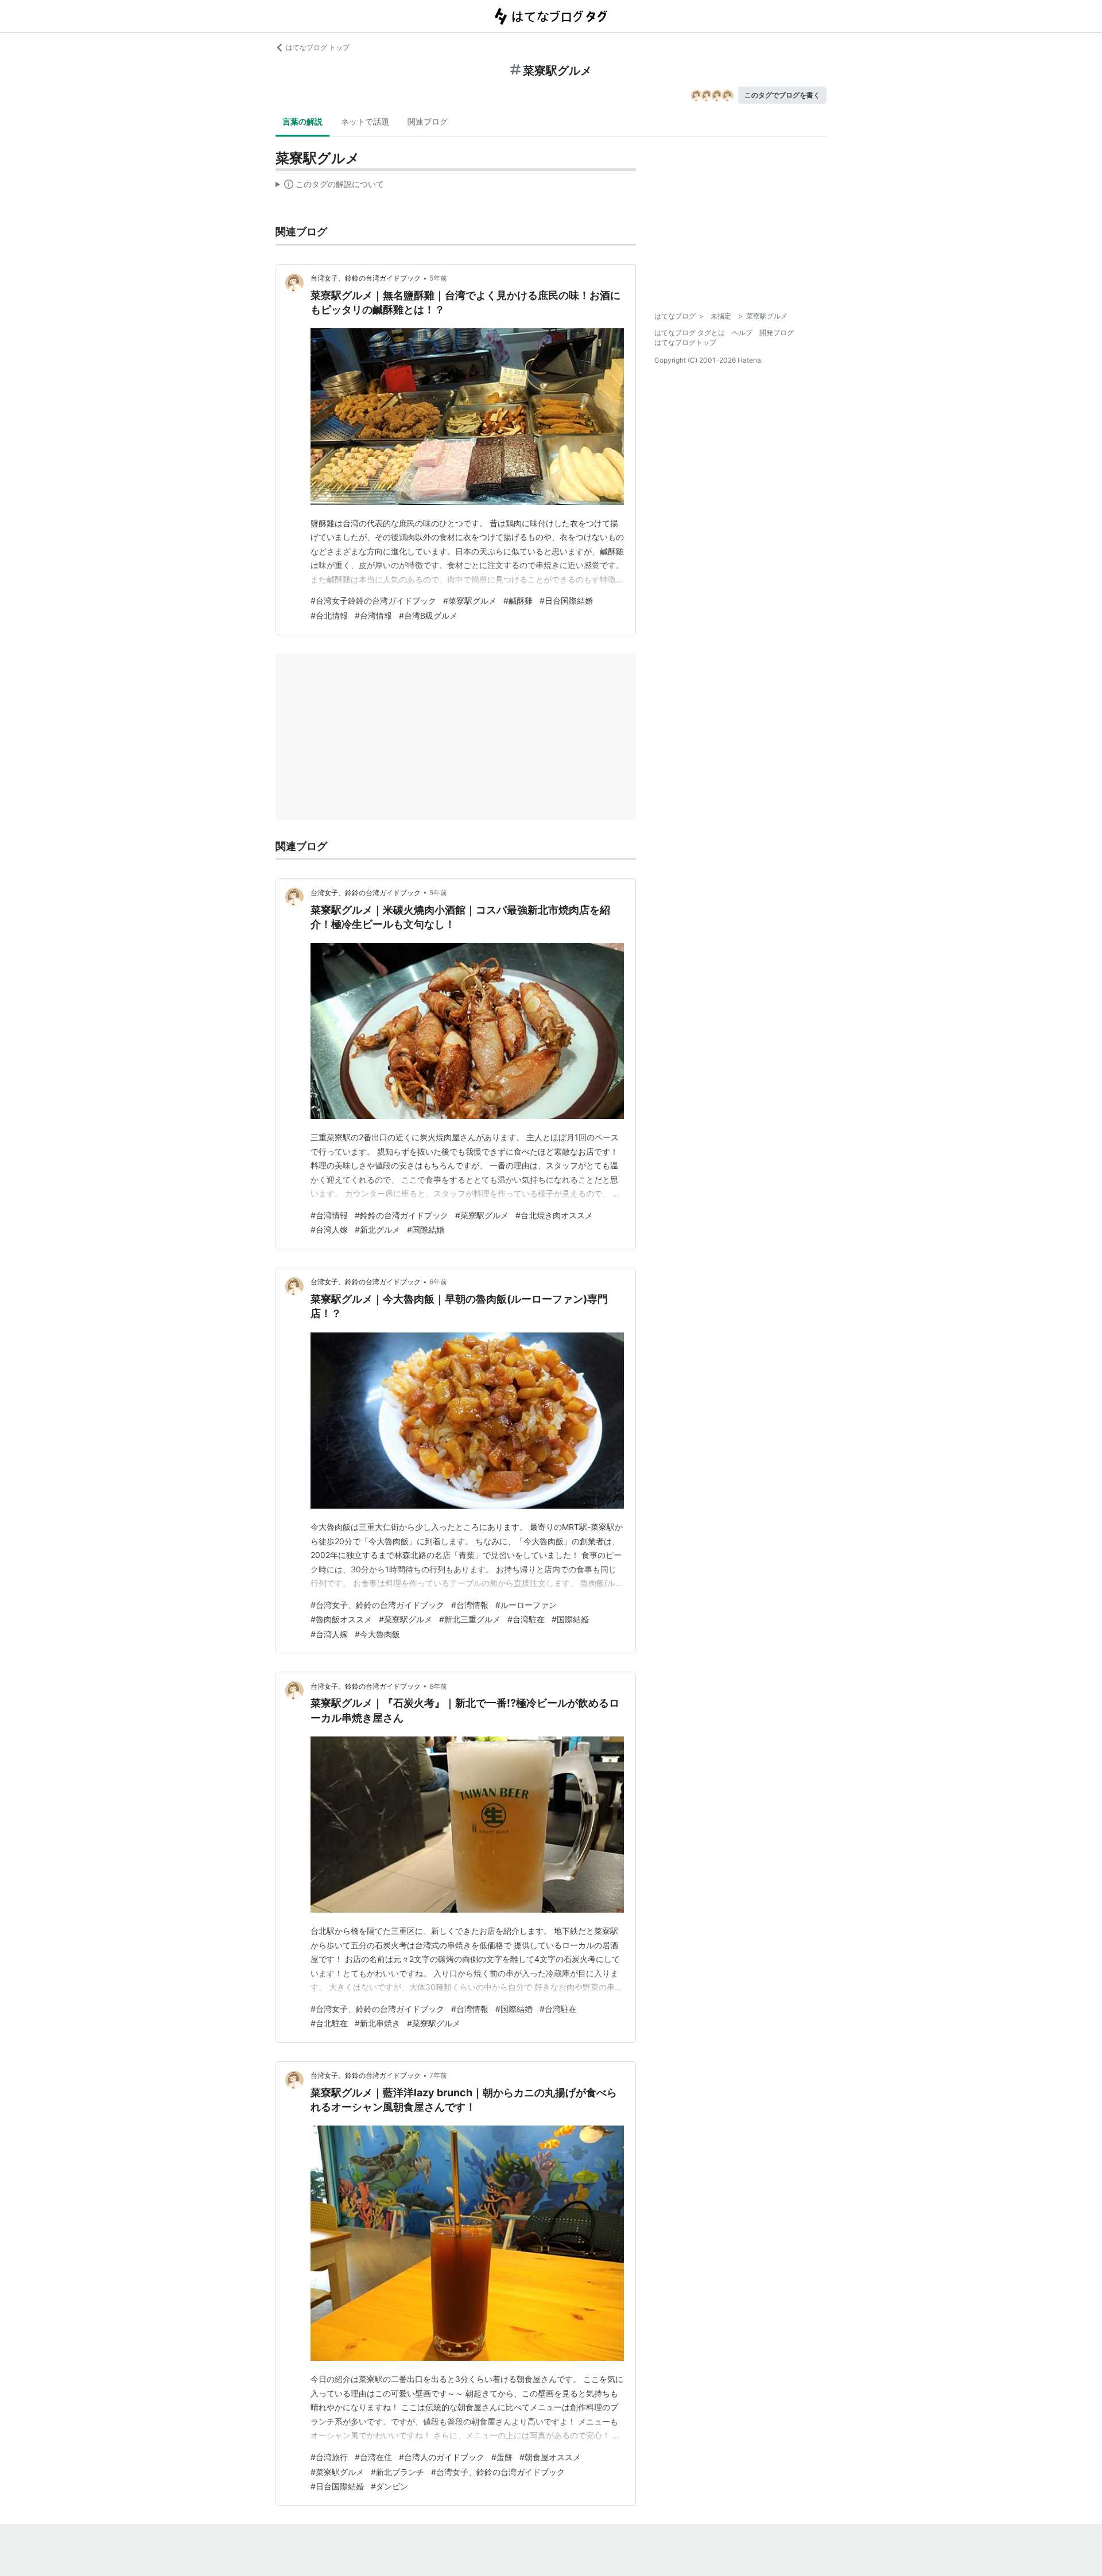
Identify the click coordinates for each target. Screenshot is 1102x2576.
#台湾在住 (373, 2457)
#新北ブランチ (397, 2472)
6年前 (438, 1282)
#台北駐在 (329, 2023)
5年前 (438, 278)
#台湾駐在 (526, 1619)
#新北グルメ (377, 1229)
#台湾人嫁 (329, 1229)
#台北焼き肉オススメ (554, 1215)
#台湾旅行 (329, 2457)
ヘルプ (742, 333)
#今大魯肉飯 (377, 1634)
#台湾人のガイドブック (442, 2457)
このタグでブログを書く (782, 95)
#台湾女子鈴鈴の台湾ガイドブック (373, 601)
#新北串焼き (377, 2023)
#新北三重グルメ (470, 1619)
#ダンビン (389, 2486)
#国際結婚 (426, 1229)
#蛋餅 (502, 2457)
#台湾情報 (373, 615)
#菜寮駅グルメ (470, 601)
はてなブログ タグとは (690, 333)
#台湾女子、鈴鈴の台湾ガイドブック (377, 1605)
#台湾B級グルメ (428, 615)
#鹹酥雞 (518, 601)
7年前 (438, 2075)
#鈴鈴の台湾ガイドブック (401, 1215)
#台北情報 (329, 615)
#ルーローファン (526, 1605)
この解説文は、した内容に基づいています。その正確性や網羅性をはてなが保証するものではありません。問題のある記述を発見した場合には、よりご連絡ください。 (330, 187)
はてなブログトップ (685, 342)
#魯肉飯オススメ (341, 1619)
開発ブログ (777, 333)
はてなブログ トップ (318, 47)
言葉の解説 (302, 121)
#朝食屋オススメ (550, 2457)
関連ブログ (428, 121)
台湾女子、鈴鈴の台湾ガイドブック (366, 278)
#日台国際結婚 (566, 601)
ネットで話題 (365, 121)
